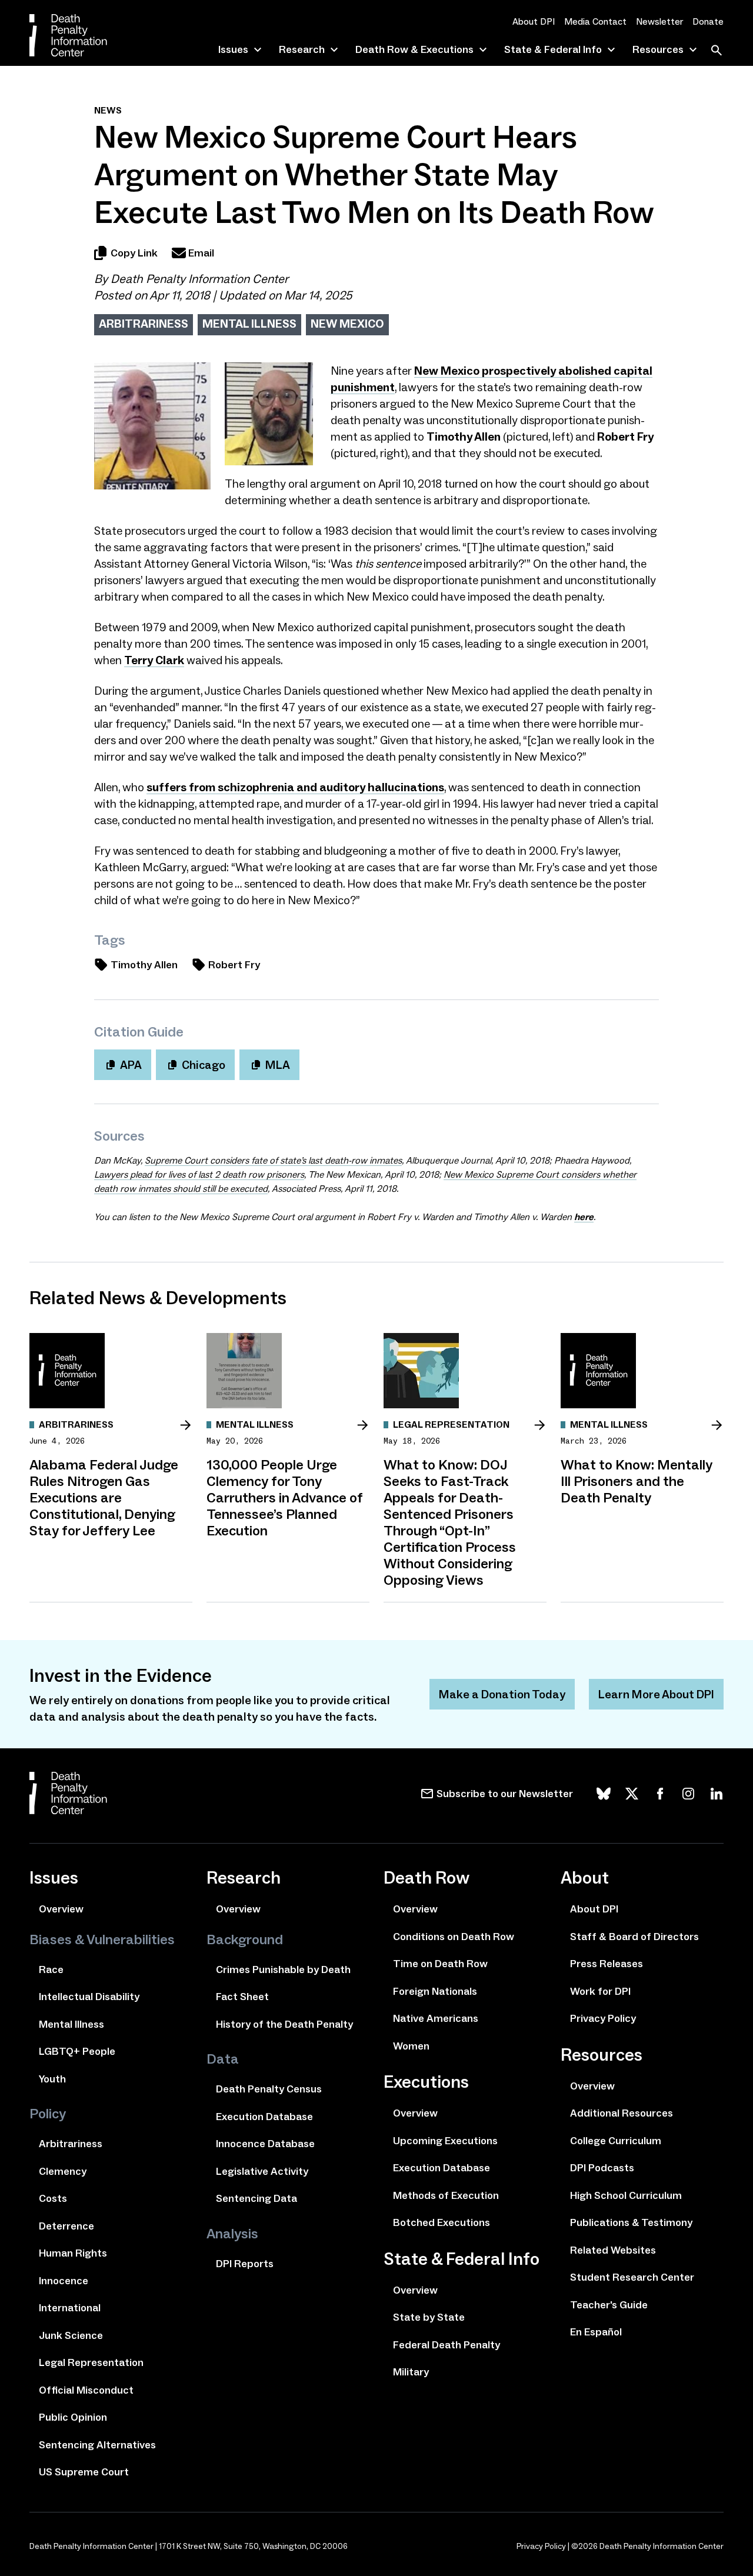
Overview (61, 1909)
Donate (708, 21)
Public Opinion (73, 2417)
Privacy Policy (603, 2018)
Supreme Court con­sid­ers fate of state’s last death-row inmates (273, 1160)
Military (411, 2372)
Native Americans (436, 2018)
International (70, 2308)
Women (411, 2046)
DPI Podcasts (602, 2168)
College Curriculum (616, 2141)
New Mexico (347, 324)
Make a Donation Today (502, 1694)
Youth (52, 2079)
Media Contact (595, 21)
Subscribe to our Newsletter (505, 1794)
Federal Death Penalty (447, 2345)
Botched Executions (442, 2222)
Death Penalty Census (269, 2089)
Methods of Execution (446, 2195)
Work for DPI (600, 1991)
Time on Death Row (440, 1964)
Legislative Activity (262, 2171)
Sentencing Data (256, 2198)
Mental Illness (249, 324)
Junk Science (71, 2335)
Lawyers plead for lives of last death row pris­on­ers (199, 1174)
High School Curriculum (626, 2195)
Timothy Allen (144, 965)
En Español (596, 2332)
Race (51, 1970)
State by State (429, 2317)
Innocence (64, 2281)
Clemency (63, 2171)
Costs (53, 2198)
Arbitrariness (144, 324)
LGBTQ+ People (77, 2051)
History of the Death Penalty (284, 2024)
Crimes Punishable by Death (283, 1970)
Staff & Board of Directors (634, 1937)
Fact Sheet (242, 1997)
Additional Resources (622, 2113)
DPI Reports (245, 2264)
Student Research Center (632, 2277)
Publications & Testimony (631, 2222)
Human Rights (73, 2253)
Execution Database (264, 2117)
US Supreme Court (84, 2472)
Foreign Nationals (435, 1991)
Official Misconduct (86, 2390)
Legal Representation (91, 2362)
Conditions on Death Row (454, 1937)
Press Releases (607, 1964)
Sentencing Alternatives (97, 2445)
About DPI (534, 21)
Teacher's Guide (609, 2305)
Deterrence (66, 2226)
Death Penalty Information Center (199, 279)
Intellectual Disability (89, 1997)
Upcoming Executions (445, 2141)
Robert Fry (234, 965)
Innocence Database (265, 2144)
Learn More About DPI (656, 1694)
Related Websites (613, 2250)
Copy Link (134, 253)
